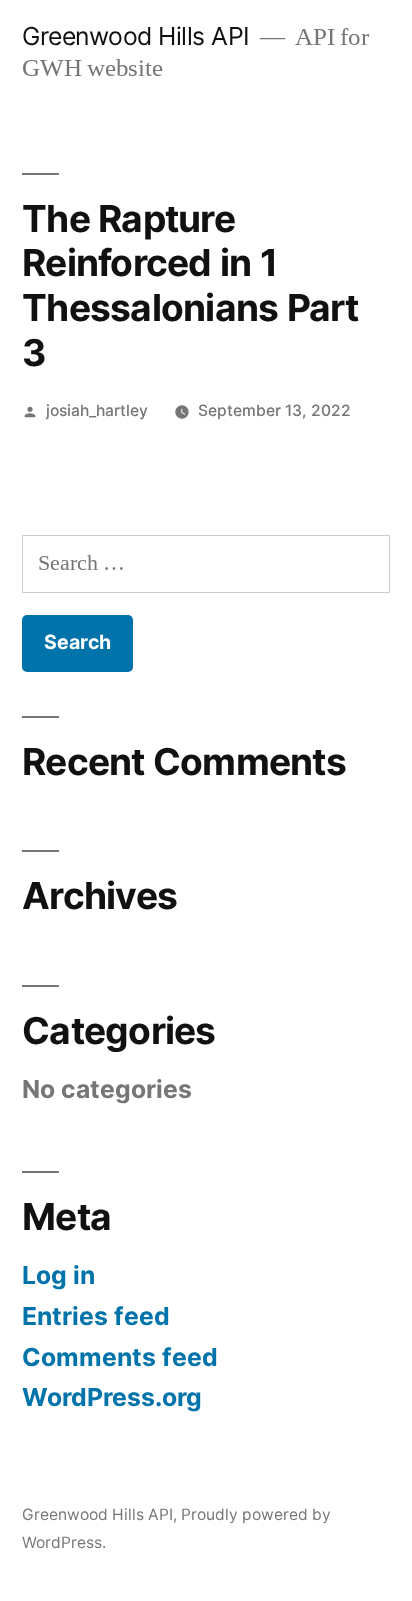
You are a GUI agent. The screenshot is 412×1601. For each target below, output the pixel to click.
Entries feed (96, 1316)
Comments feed (120, 1357)
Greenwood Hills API (136, 36)
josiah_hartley (97, 410)
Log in (58, 1275)
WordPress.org (112, 1397)
